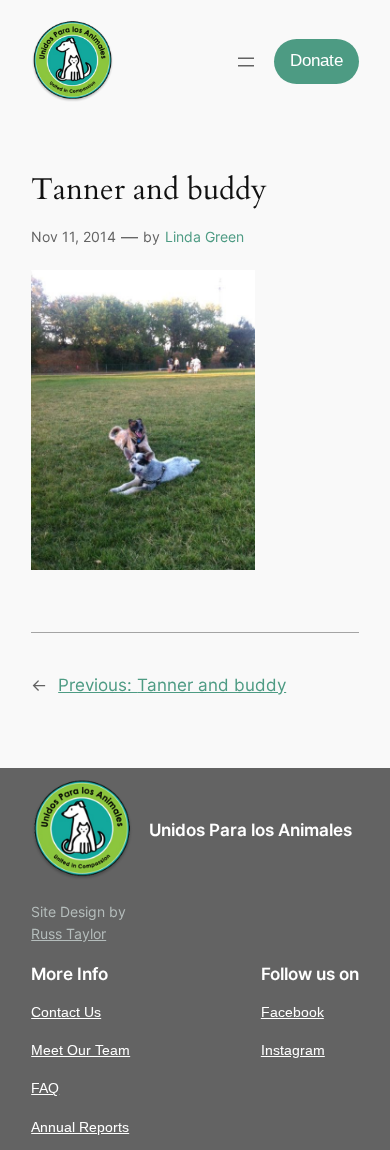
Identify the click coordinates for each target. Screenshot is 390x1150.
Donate (316, 60)
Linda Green (204, 236)
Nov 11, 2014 (73, 236)
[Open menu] (246, 62)
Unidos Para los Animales (250, 830)
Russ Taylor (68, 933)
